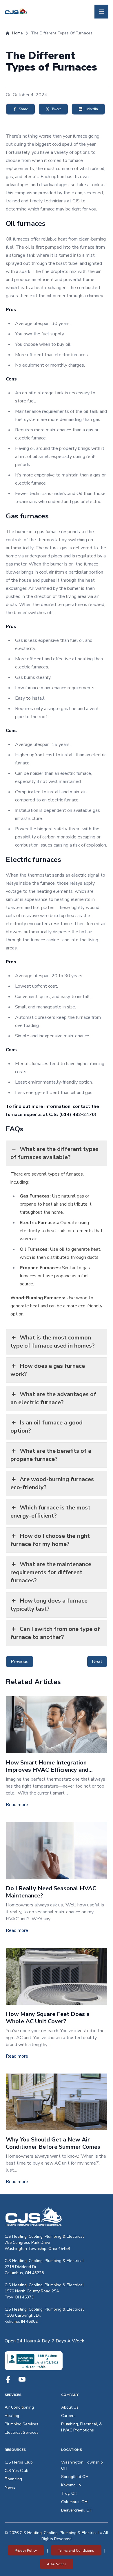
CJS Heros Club (19, 2462)
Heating (12, 2416)
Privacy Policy (26, 2551)
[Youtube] (22, 2379)
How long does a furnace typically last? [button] (49, 1605)
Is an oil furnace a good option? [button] (47, 1427)
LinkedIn (91, 109)
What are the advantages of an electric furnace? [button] (53, 1398)
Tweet (56, 109)
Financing (13, 2479)
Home (18, 33)
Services (13, 2395)
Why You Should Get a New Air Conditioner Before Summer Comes (53, 2143)
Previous (20, 1662)
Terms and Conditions (76, 2551)
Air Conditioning (19, 2407)
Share (23, 109)
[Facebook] (8, 2379)
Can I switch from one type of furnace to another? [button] (55, 1633)
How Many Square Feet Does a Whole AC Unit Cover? (48, 2018)
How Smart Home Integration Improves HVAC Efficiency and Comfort (47, 1770)
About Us (70, 2407)
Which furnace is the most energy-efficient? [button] (50, 1512)
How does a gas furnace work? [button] (48, 1370)
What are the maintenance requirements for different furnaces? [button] (51, 1572)
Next (97, 1662)
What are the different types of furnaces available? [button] (54, 1153)
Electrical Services (22, 2432)
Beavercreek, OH (77, 2510)
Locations (72, 2450)
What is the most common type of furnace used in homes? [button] (53, 1342)
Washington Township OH (82, 2465)
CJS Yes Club (17, 2471)
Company (70, 2395)
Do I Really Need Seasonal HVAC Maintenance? (51, 1892)
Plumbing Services (21, 2424)
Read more (17, 1805)
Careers (68, 2416)
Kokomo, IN (71, 2485)
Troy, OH (69, 2493)
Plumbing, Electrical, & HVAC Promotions (82, 2427)
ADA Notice (57, 2564)
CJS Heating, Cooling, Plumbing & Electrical (44, 2236)
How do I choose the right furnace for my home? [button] (50, 1540)
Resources (15, 2450)
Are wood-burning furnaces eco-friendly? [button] (52, 1483)
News (10, 2487)
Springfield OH (75, 2477)
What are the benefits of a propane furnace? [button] (51, 1455)
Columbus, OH (74, 2502)
